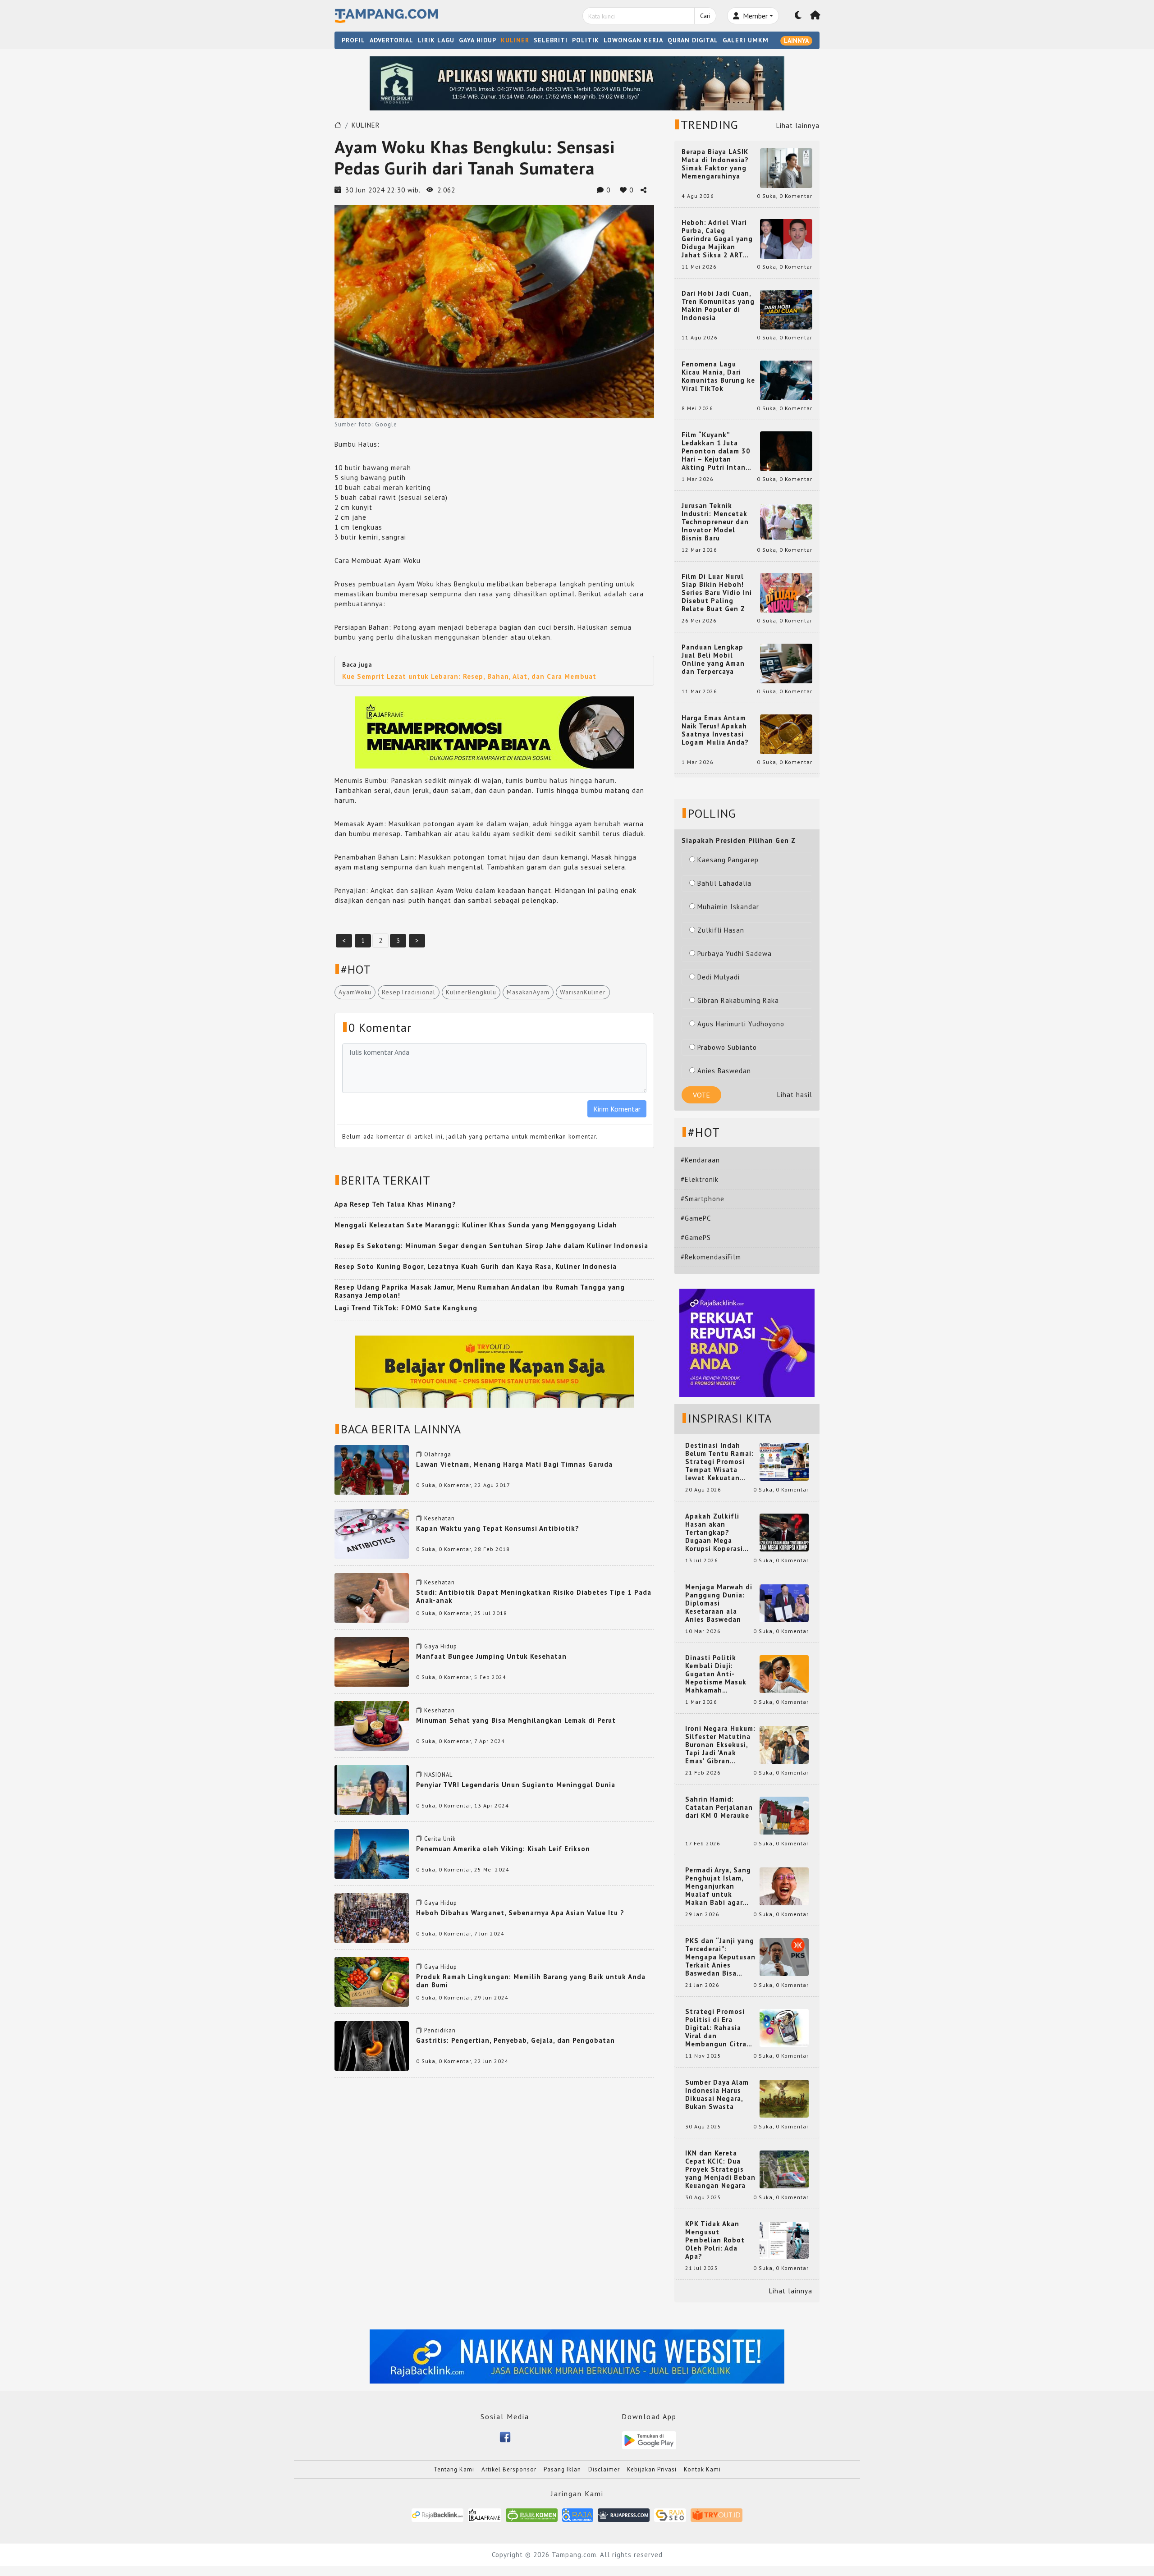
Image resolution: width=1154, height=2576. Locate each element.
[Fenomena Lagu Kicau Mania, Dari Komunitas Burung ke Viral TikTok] (786, 380)
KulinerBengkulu (471, 992)
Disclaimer (604, 2469)
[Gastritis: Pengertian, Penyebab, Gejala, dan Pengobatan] (372, 2045)
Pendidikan (440, 2030)
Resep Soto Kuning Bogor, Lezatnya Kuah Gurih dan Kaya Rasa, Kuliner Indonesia (476, 1266)
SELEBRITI (551, 40)
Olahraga (438, 1454)
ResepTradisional (409, 992)
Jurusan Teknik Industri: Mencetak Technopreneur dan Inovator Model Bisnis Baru (715, 522)
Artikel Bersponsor (509, 2469)
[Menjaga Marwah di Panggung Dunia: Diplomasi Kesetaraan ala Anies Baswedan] (784, 1603)
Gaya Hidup (441, 1646)
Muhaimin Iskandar (728, 907)
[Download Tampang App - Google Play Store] (649, 2440)
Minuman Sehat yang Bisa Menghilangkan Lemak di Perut (516, 1720)
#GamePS (696, 1238)
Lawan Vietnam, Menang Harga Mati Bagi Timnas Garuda (514, 1464)
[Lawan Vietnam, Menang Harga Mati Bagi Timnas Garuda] (372, 1469)
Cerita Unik (440, 1839)
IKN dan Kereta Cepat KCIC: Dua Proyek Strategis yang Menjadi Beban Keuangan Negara (720, 2169)
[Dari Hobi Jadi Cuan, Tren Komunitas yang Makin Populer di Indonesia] (786, 309)
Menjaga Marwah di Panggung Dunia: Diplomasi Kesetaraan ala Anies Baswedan (719, 1603)
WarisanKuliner (583, 992)
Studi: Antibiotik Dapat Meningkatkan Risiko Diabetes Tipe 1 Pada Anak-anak (534, 1596)
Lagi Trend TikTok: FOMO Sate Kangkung (406, 1308)
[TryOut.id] (717, 2514)
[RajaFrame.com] (485, 2514)
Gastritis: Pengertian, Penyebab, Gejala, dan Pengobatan (515, 2040)
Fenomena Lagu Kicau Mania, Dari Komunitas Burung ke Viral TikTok (718, 376)
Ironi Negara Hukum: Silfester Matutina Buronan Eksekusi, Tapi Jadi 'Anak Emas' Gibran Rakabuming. (720, 1745)
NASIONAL (438, 1775)
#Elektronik (700, 1179)
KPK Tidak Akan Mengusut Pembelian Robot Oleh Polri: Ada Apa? (715, 2240)
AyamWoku (355, 992)
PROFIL (353, 40)
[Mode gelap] (798, 16)
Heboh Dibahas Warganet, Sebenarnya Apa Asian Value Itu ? (520, 1913)
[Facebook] (505, 2436)
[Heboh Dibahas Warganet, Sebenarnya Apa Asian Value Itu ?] (372, 1917)
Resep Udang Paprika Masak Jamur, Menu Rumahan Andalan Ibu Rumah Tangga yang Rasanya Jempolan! (480, 1291)
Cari (705, 16)
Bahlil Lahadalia (724, 883)
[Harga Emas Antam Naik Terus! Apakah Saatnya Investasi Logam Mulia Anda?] (786, 734)
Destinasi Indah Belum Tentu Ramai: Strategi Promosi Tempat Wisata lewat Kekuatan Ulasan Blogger (719, 1462)
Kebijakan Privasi (652, 2469)
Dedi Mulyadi (719, 977)
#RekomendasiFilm (711, 1257)
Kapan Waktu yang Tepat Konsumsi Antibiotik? (498, 1528)
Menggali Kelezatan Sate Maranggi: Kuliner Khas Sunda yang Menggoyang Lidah (476, 1225)
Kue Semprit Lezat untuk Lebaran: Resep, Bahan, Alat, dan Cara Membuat (469, 676)
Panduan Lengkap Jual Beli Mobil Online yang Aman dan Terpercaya (713, 659)
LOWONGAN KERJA (633, 40)
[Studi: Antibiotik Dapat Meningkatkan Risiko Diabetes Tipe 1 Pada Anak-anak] (372, 1597)
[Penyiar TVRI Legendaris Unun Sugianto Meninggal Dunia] (372, 1789)
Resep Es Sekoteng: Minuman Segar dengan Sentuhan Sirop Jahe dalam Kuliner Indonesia (491, 1246)
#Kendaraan (700, 1160)
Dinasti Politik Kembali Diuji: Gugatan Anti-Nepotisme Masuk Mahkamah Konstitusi (716, 1674)
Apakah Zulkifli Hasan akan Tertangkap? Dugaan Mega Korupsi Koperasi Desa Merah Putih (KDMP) (716, 1533)
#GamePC (696, 1218)
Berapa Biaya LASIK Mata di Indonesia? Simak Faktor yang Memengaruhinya (715, 164)
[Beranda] (815, 16)
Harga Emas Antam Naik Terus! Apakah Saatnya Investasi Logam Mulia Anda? (715, 730)
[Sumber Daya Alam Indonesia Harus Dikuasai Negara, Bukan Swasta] (784, 2098)
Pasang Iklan (562, 2469)
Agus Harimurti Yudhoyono (741, 1024)
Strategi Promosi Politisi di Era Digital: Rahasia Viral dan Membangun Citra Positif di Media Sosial (716, 2028)
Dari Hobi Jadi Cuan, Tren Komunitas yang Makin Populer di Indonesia (718, 306)
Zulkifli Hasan (721, 930)
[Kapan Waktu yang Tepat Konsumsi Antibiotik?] (372, 1533)
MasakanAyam (528, 992)
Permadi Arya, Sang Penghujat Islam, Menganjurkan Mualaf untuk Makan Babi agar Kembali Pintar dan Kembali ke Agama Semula (719, 1886)
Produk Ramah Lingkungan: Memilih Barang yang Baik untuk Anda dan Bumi (531, 1981)
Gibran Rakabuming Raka (738, 1000)
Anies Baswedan (724, 1071)
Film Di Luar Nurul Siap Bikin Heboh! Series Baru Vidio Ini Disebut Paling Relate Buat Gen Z (717, 593)
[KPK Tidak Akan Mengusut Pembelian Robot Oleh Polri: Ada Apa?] (784, 2240)
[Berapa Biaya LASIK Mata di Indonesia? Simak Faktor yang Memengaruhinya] (786, 167)
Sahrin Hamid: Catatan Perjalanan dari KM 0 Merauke (719, 1807)
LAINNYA (796, 41)
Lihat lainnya (798, 126)
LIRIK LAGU (436, 40)
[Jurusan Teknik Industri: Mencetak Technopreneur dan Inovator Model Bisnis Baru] (786, 521)
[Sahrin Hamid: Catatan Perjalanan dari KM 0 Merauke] (784, 1815)
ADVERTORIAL (392, 40)
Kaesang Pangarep (728, 860)
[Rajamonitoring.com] (578, 2514)
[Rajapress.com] (624, 2514)
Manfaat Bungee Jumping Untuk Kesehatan (491, 1656)
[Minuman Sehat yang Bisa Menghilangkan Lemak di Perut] (372, 1725)
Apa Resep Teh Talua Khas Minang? (395, 1204)
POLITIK (586, 40)
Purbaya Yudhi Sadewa (735, 954)
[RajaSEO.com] (670, 2514)
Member (754, 16)
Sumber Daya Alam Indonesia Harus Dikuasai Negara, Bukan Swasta (717, 2095)
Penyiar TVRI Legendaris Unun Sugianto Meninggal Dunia (516, 1785)
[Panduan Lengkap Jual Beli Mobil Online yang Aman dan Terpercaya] (786, 663)
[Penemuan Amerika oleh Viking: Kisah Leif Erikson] (372, 1853)
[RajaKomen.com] (532, 2514)
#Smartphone (703, 1199)
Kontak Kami (702, 2469)
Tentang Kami (454, 2469)
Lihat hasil (795, 1095)
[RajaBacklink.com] (437, 2514)
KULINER (515, 40)
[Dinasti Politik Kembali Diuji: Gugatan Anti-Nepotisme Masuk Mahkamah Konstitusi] (784, 1673)
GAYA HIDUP (478, 40)
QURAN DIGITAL (693, 40)
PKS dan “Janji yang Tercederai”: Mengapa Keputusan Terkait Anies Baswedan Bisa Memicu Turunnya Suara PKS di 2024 (720, 1957)
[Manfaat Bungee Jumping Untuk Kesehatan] (372, 1661)
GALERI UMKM (746, 40)
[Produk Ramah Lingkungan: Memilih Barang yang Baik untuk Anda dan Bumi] (372, 1981)
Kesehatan (440, 1518)
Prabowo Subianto (727, 1047)
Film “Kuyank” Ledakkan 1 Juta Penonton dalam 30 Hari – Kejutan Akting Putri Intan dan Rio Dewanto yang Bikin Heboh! (716, 451)
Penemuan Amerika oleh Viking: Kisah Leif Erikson (503, 1849)
